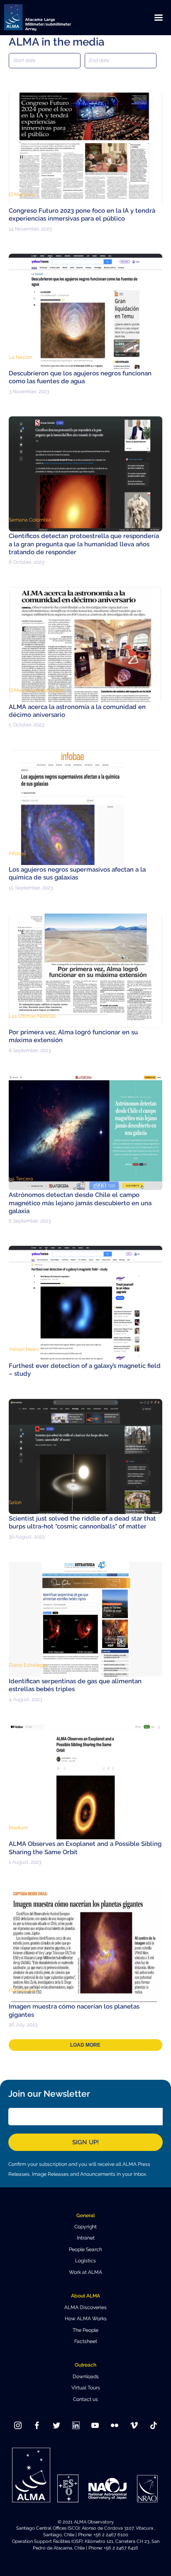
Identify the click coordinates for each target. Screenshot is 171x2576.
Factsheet (86, 2341)
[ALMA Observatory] (48, 18)
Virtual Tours (86, 2388)
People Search (85, 2249)
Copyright (85, 2227)
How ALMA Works (86, 2319)
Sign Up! (85, 2142)
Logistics (85, 2261)
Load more (85, 2045)
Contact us (85, 2399)
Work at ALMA (85, 2272)
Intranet (86, 2238)
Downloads (86, 2377)
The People (85, 2330)
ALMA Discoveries (85, 2307)
